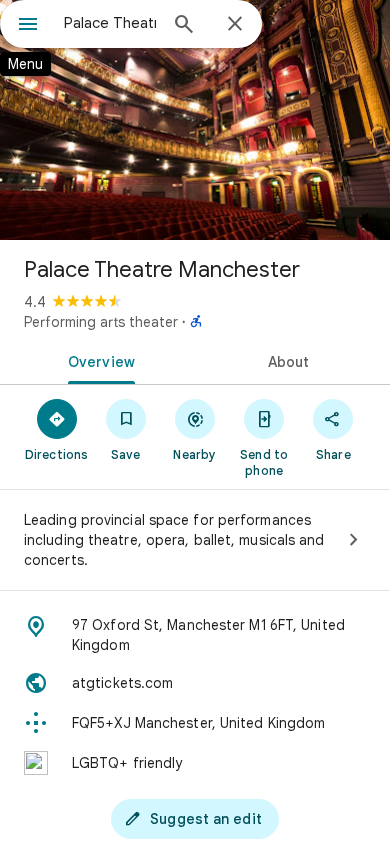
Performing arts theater (101, 322)
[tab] (97, 360)
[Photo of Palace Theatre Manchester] (195, 120)
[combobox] (110, 23)
